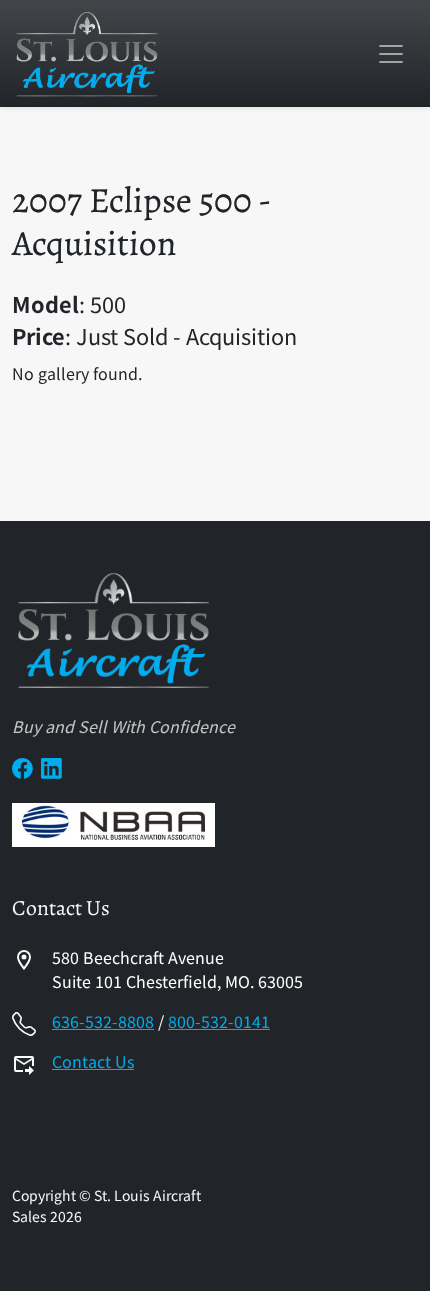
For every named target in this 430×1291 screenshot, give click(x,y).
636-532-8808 (103, 1021)
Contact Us (93, 1061)
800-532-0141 (219, 1021)
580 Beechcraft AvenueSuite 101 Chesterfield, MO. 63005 (177, 969)
